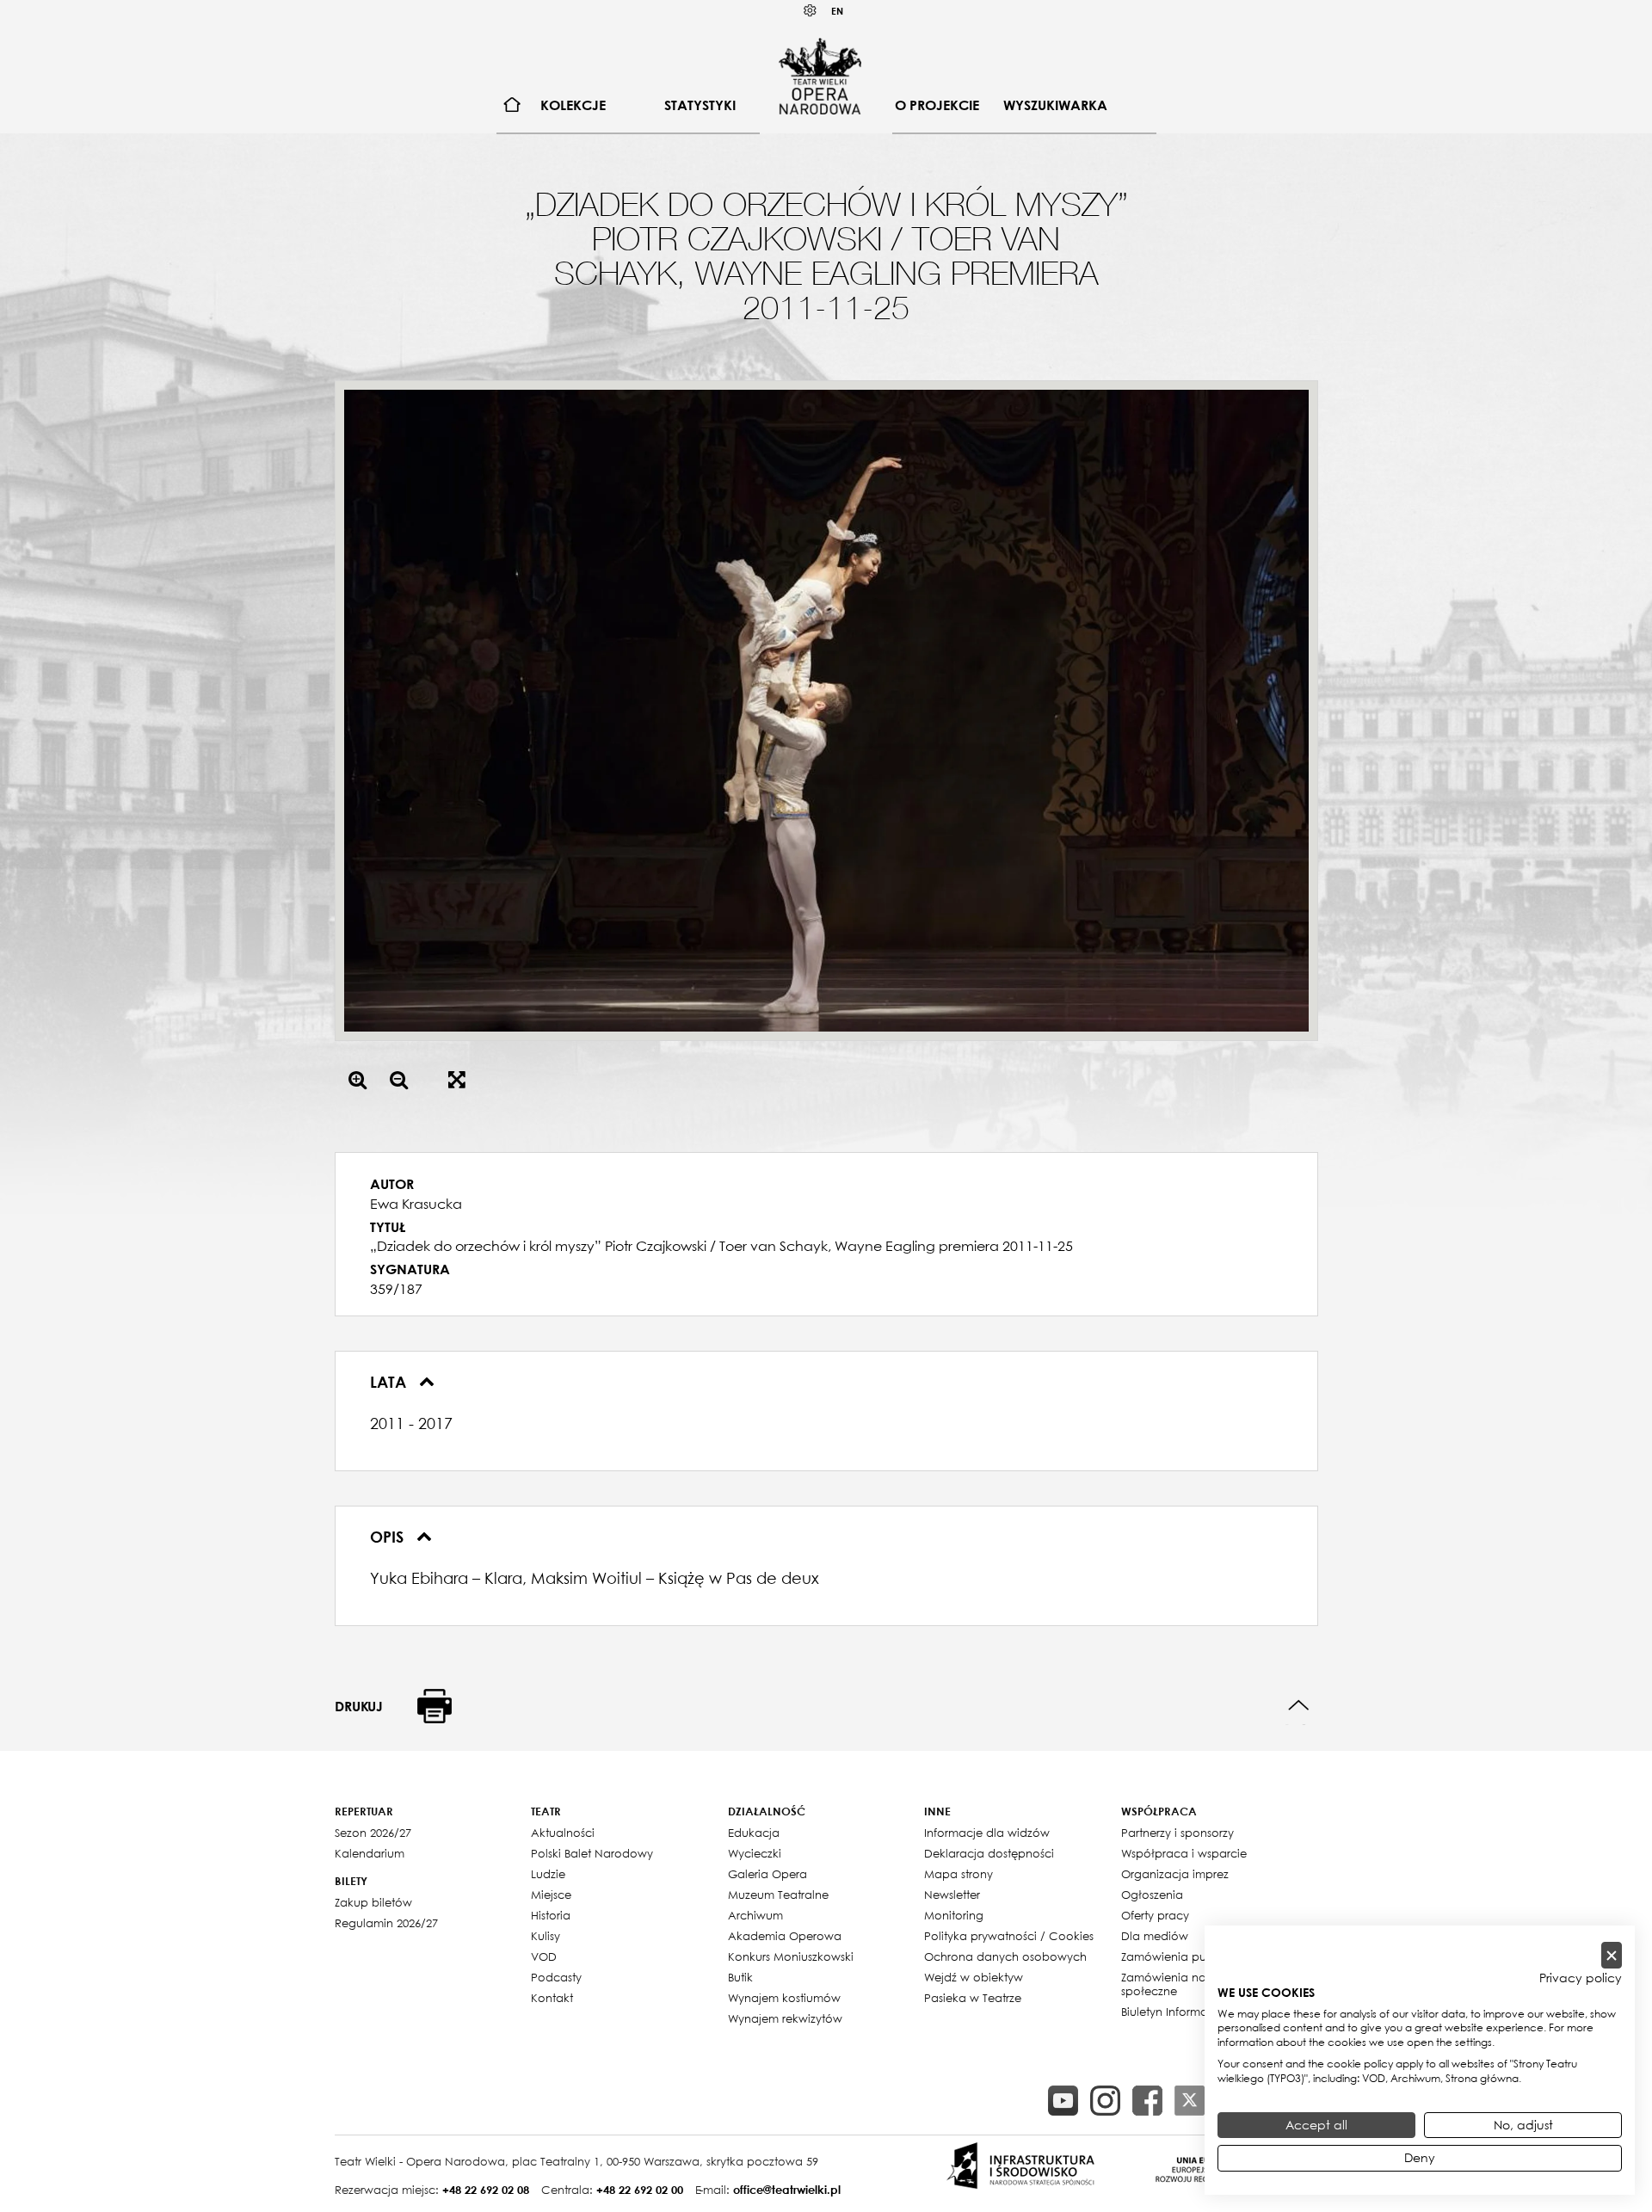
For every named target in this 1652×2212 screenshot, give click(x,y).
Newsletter (952, 1895)
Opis (389, 1537)
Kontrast (811, 11)
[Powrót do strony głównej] (820, 76)
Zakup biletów (373, 1902)
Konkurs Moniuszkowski (791, 1956)
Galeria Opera (767, 1874)
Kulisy (546, 1936)
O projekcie (937, 105)
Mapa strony (959, 1874)
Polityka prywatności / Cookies (1009, 1936)
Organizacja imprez (1175, 1874)
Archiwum (755, 1915)
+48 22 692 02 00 (640, 2190)
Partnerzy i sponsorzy (1177, 1833)
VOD (544, 1956)
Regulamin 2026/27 (386, 1923)
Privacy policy (1581, 1978)
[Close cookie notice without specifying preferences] (1612, 1955)
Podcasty (556, 1977)
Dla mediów (1155, 1936)
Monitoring (954, 1915)
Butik (740, 1977)
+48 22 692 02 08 (486, 2190)
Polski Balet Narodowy (592, 1853)
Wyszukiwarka (1055, 105)
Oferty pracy (1155, 1915)
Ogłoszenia (1152, 1895)
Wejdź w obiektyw (974, 1977)
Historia (551, 1915)
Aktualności (563, 1833)
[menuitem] (512, 105)
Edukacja (754, 1833)
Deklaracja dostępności (989, 1853)
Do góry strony (1299, 1706)
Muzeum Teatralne (778, 1895)
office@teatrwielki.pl (787, 2190)
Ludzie (548, 1874)
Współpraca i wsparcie (1184, 1853)
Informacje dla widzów (987, 1833)
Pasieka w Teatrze (973, 1998)
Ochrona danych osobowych (1005, 1956)
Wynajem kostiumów (784, 1998)
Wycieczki (755, 1853)
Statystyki (700, 105)
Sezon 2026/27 (373, 1833)
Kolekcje (573, 105)
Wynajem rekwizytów (785, 2018)
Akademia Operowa (785, 1936)
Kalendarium (370, 1853)
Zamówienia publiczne (1183, 1956)
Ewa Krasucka (416, 1204)
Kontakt (552, 1998)
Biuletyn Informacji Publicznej (1200, 2012)
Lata (390, 1382)
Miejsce (551, 1895)
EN (837, 11)
